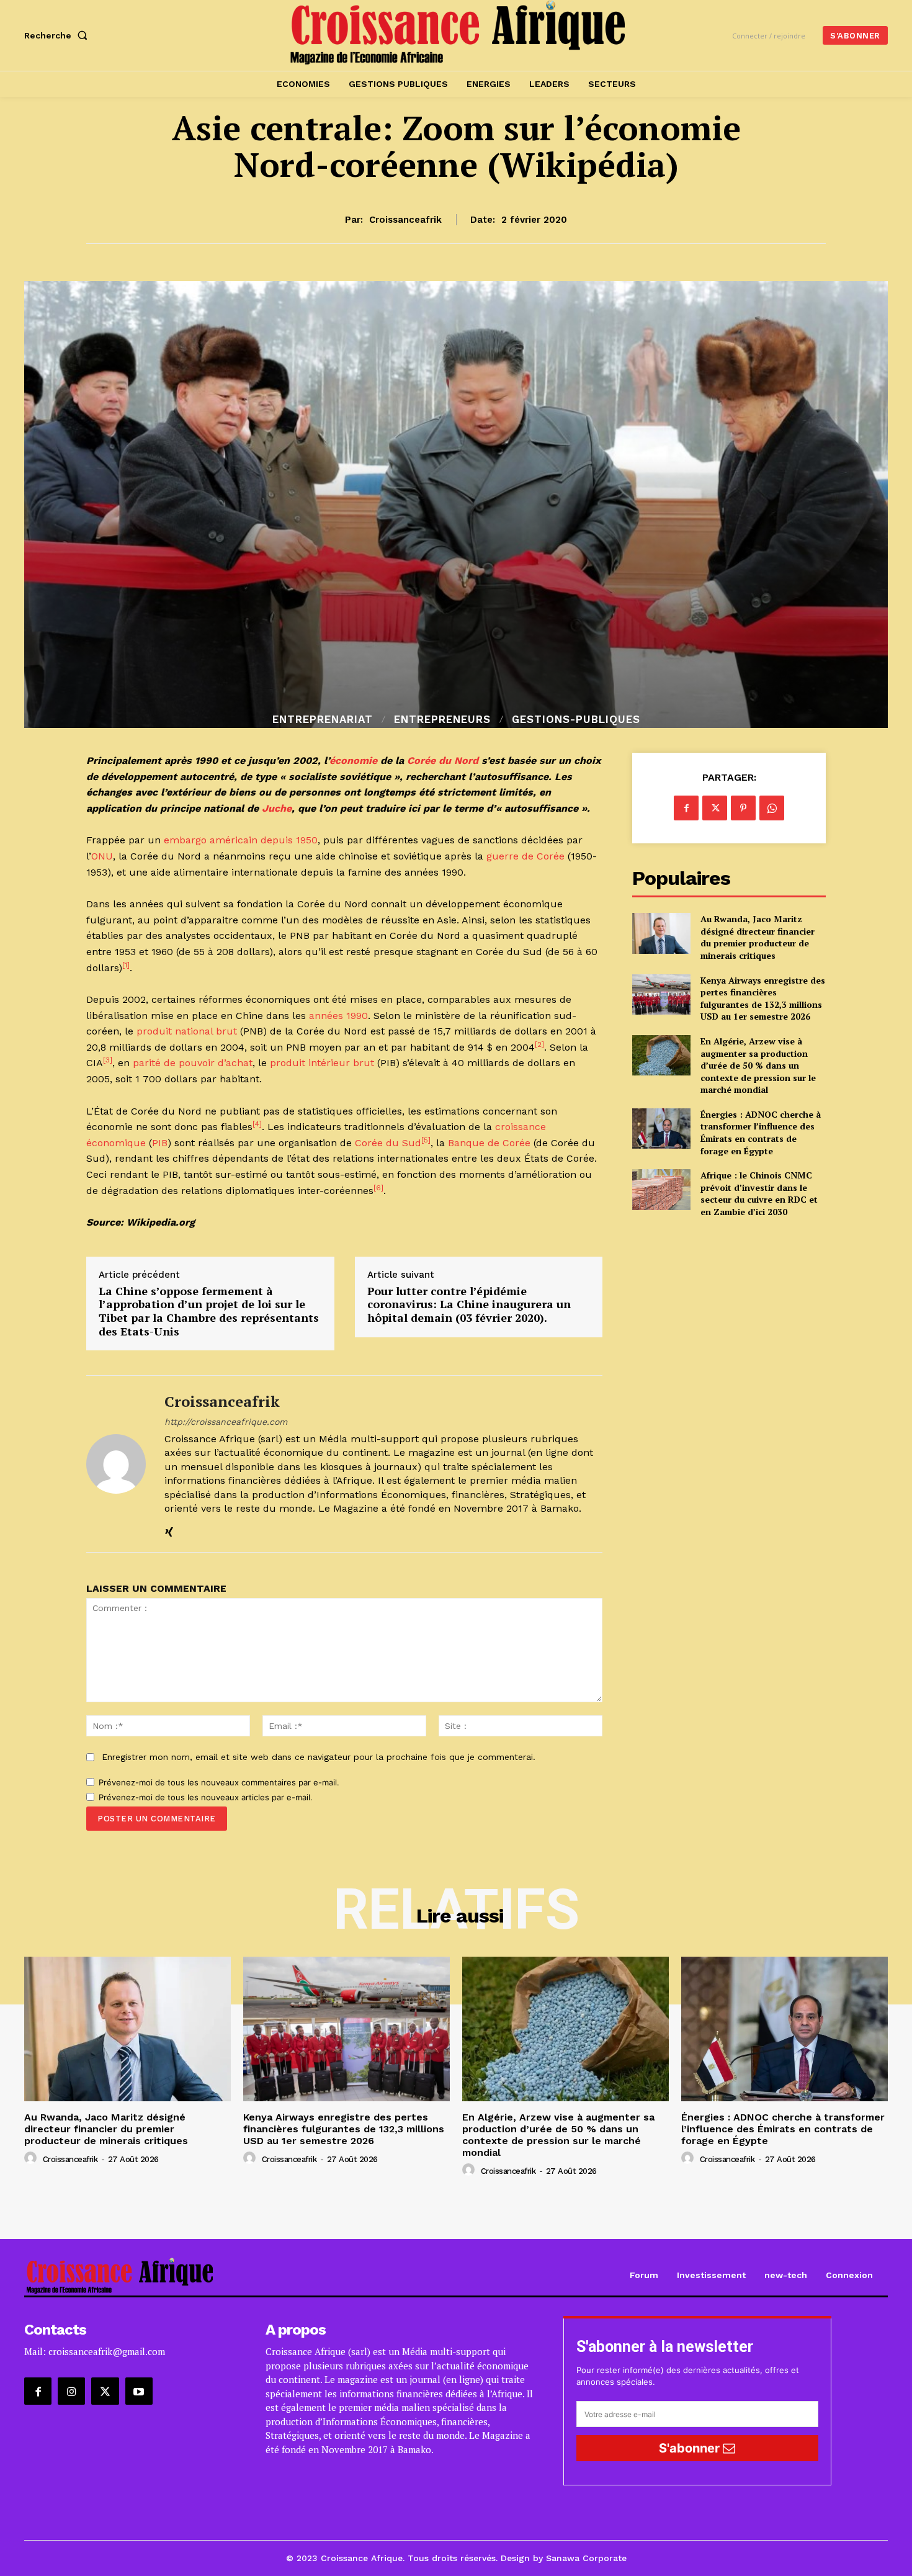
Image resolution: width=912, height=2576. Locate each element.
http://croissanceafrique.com (226, 1422)
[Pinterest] (743, 808)
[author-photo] (32, 2158)
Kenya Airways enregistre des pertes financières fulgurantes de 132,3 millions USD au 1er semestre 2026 (763, 999)
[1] (126, 965)
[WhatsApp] (772, 808)
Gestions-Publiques (576, 720)
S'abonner (691, 2448)
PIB (160, 1143)
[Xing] (169, 1529)
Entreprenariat (323, 720)
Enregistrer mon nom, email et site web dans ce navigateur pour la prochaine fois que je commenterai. (319, 1757)
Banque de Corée (489, 1143)
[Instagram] (71, 2391)
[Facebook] (686, 808)
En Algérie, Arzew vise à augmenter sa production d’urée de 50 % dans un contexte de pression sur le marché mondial (758, 1065)
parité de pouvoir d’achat (193, 1063)
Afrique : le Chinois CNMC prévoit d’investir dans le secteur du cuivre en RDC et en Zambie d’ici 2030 (759, 1193)
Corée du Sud (388, 1143)
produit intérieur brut (322, 1063)
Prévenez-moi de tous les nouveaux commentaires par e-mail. (219, 1782)
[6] (378, 1188)
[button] (58, 35)
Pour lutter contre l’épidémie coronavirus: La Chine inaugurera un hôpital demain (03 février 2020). (469, 1305)
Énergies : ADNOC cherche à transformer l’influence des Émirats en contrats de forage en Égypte (761, 1133)
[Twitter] (715, 808)
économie (353, 761)
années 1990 (338, 1016)
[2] (539, 1044)
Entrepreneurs (442, 720)
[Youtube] (139, 2391)
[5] (426, 1140)
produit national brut (187, 1031)
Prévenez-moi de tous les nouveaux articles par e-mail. (206, 1797)
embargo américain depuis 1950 (241, 840)
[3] (108, 1060)
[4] (257, 1124)
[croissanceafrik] (116, 1464)
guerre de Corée (525, 856)
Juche (277, 808)
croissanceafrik (405, 220)
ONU (102, 856)
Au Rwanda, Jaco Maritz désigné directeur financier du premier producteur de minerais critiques (758, 937)
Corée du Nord (443, 761)
